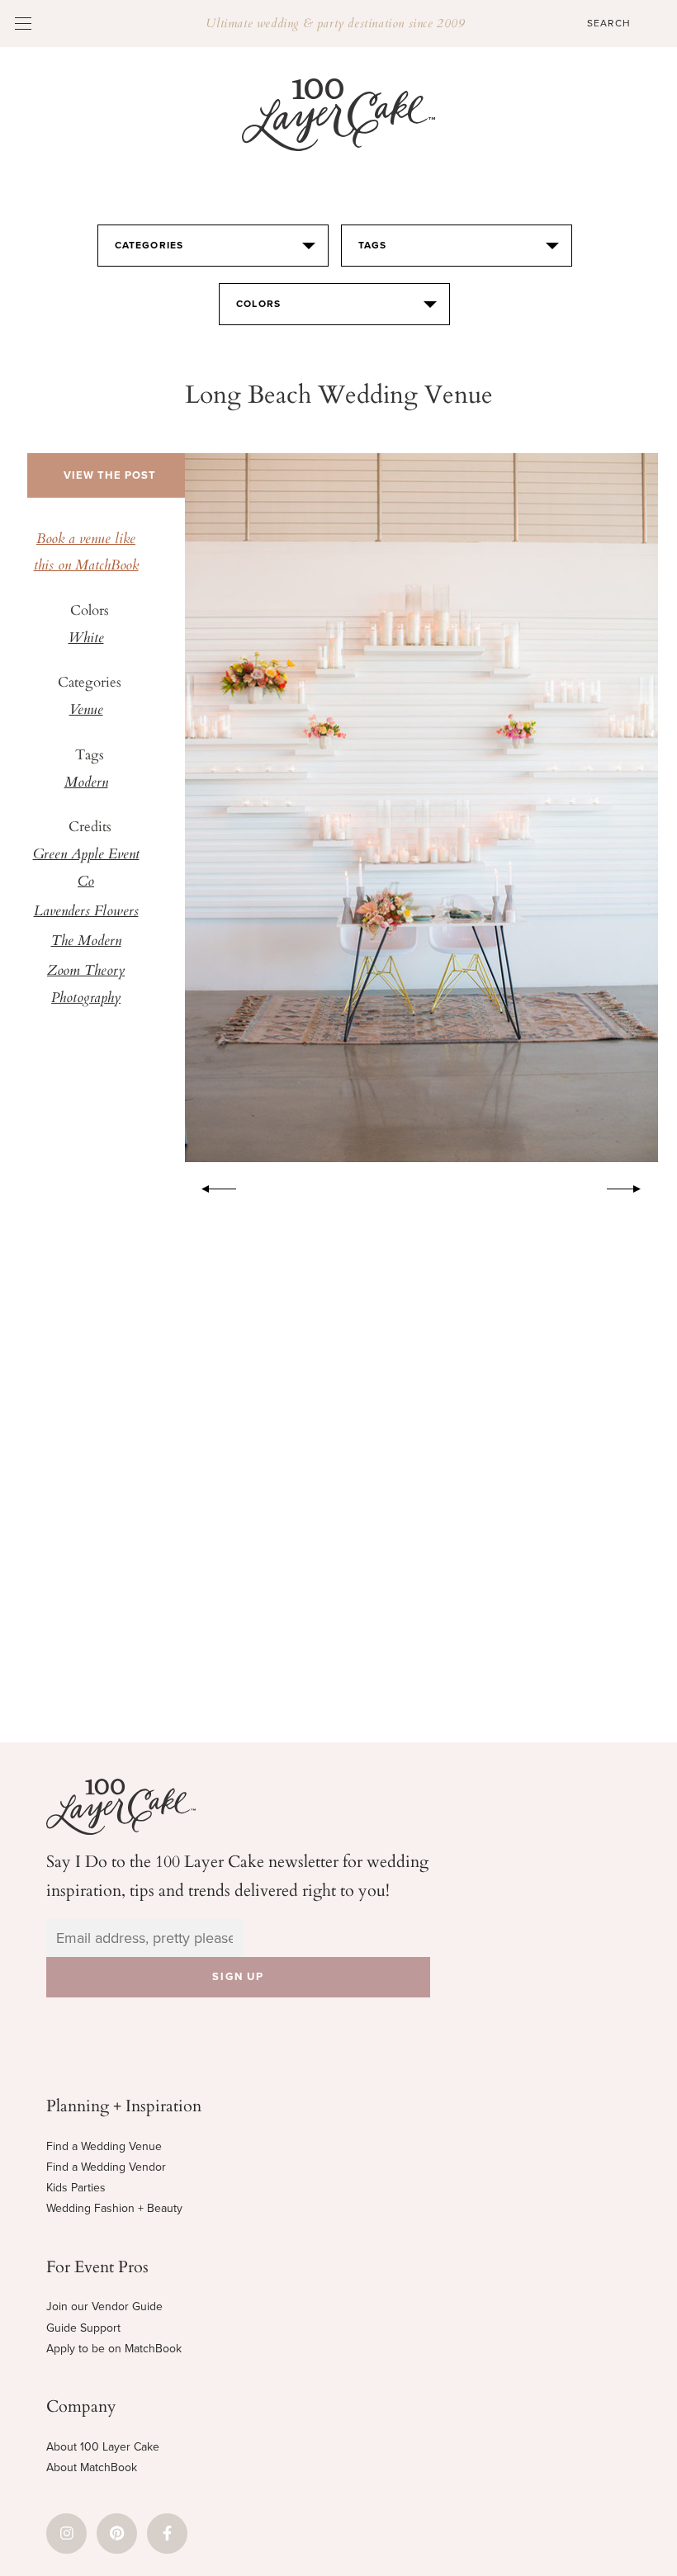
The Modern (86, 942)
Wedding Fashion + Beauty (114, 2208)
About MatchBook (92, 2467)
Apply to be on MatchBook (114, 2349)
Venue (86, 711)
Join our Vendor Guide (104, 2307)
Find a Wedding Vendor (106, 2167)
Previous (211, 1186)
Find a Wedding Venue (104, 2146)
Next (632, 1186)
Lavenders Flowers (86, 912)
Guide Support (83, 2328)
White (86, 639)
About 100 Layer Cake (103, 2447)
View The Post (110, 475)
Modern (86, 783)
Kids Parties (76, 2188)
